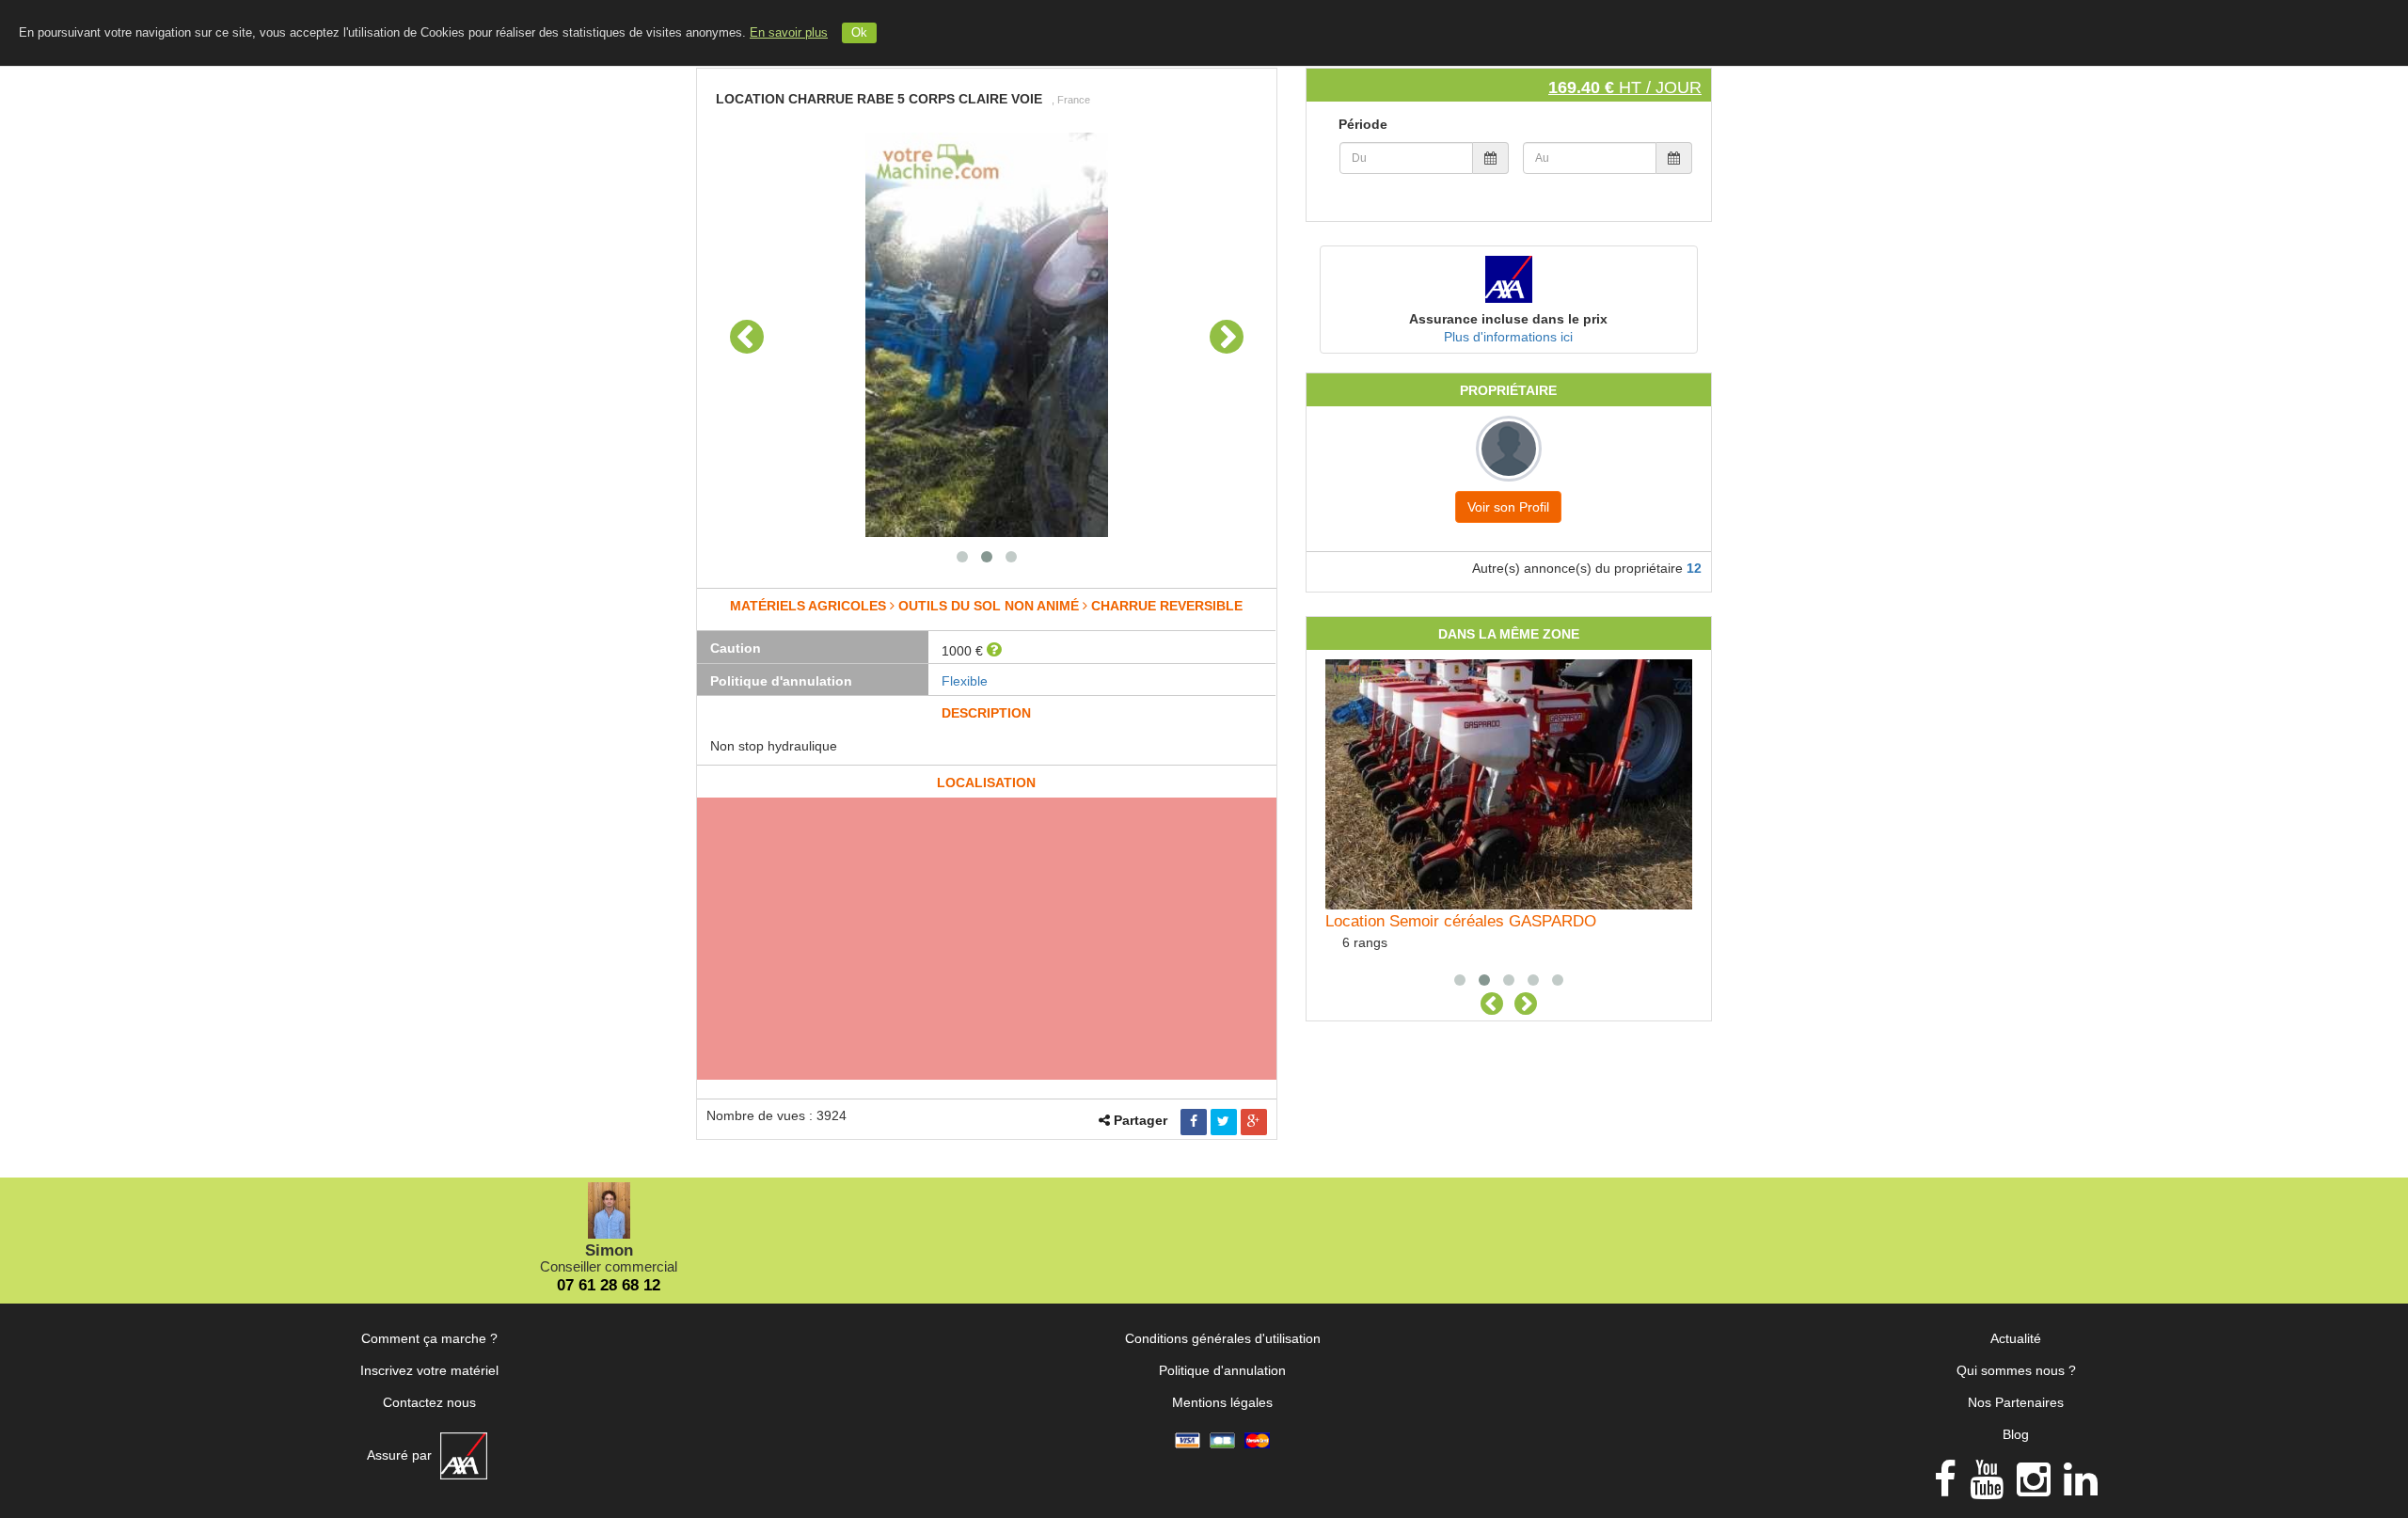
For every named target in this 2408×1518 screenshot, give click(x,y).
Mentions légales (1222, 1402)
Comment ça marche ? (429, 1338)
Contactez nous (429, 1402)
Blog (2016, 1434)
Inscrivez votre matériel (429, 1370)
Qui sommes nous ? (2016, 1370)
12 (1694, 568)
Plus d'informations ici (1508, 337)
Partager (1141, 1120)
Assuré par (401, 1455)
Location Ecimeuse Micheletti (1428, 921)
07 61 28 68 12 (609, 1285)
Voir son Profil (1508, 507)
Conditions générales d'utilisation (1223, 1338)
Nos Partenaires (2016, 1402)
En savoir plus (789, 33)
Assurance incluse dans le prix (1508, 319)
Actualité (2016, 1338)
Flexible (965, 681)
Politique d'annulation (1222, 1370)
